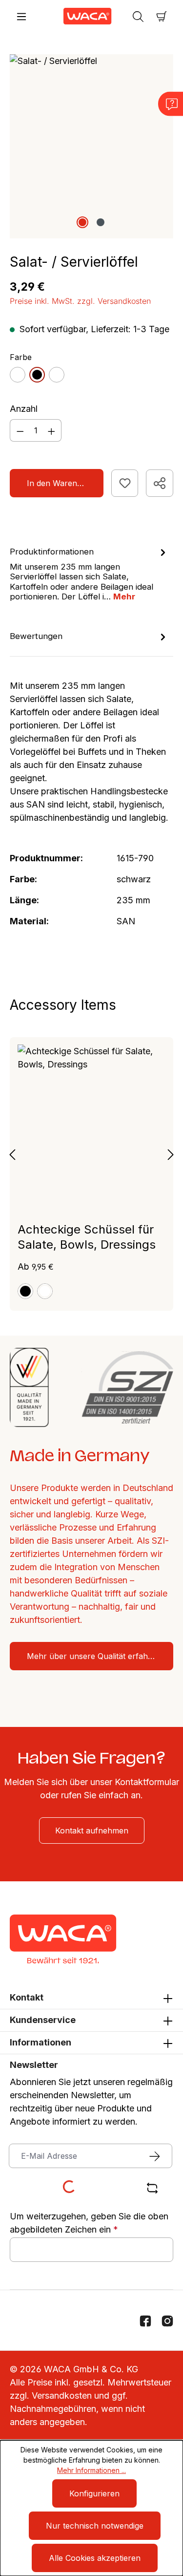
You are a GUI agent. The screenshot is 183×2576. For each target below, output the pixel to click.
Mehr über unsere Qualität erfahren (94, 1656)
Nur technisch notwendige (95, 2526)
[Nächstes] (171, 1154)
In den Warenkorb (61, 483)
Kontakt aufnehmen (92, 1831)
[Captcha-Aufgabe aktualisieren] (152, 2188)
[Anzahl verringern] (20, 430)
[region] (91, 146)
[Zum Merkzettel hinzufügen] (125, 483)
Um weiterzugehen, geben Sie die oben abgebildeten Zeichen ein (89, 2223)
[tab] (89, 574)
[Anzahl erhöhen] (52, 430)
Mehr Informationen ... (91, 2470)
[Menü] (21, 16)
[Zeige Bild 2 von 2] (101, 222)
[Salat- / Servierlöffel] (91, 146)
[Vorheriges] (12, 1154)
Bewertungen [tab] (36, 636)
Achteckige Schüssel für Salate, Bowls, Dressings (87, 1237)
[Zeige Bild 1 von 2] (82, 222)
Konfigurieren (94, 2493)
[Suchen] (138, 16)
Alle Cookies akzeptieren (95, 2558)
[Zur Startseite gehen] (80, 16)
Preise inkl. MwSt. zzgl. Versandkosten (80, 301)
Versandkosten (62, 2395)
